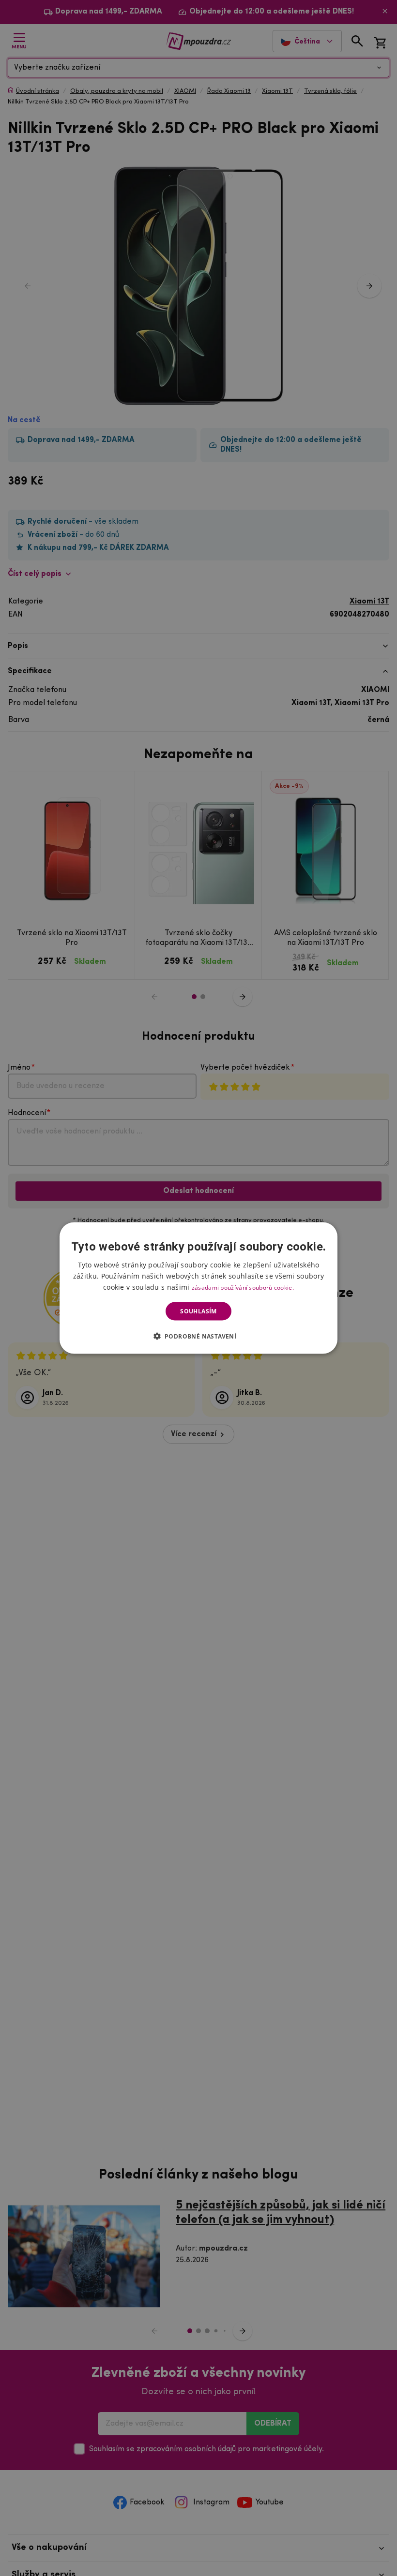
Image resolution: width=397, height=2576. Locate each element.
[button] (199, 1336)
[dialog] (198, 1288)
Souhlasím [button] (198, 1311)
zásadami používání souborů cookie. (243, 1287)
